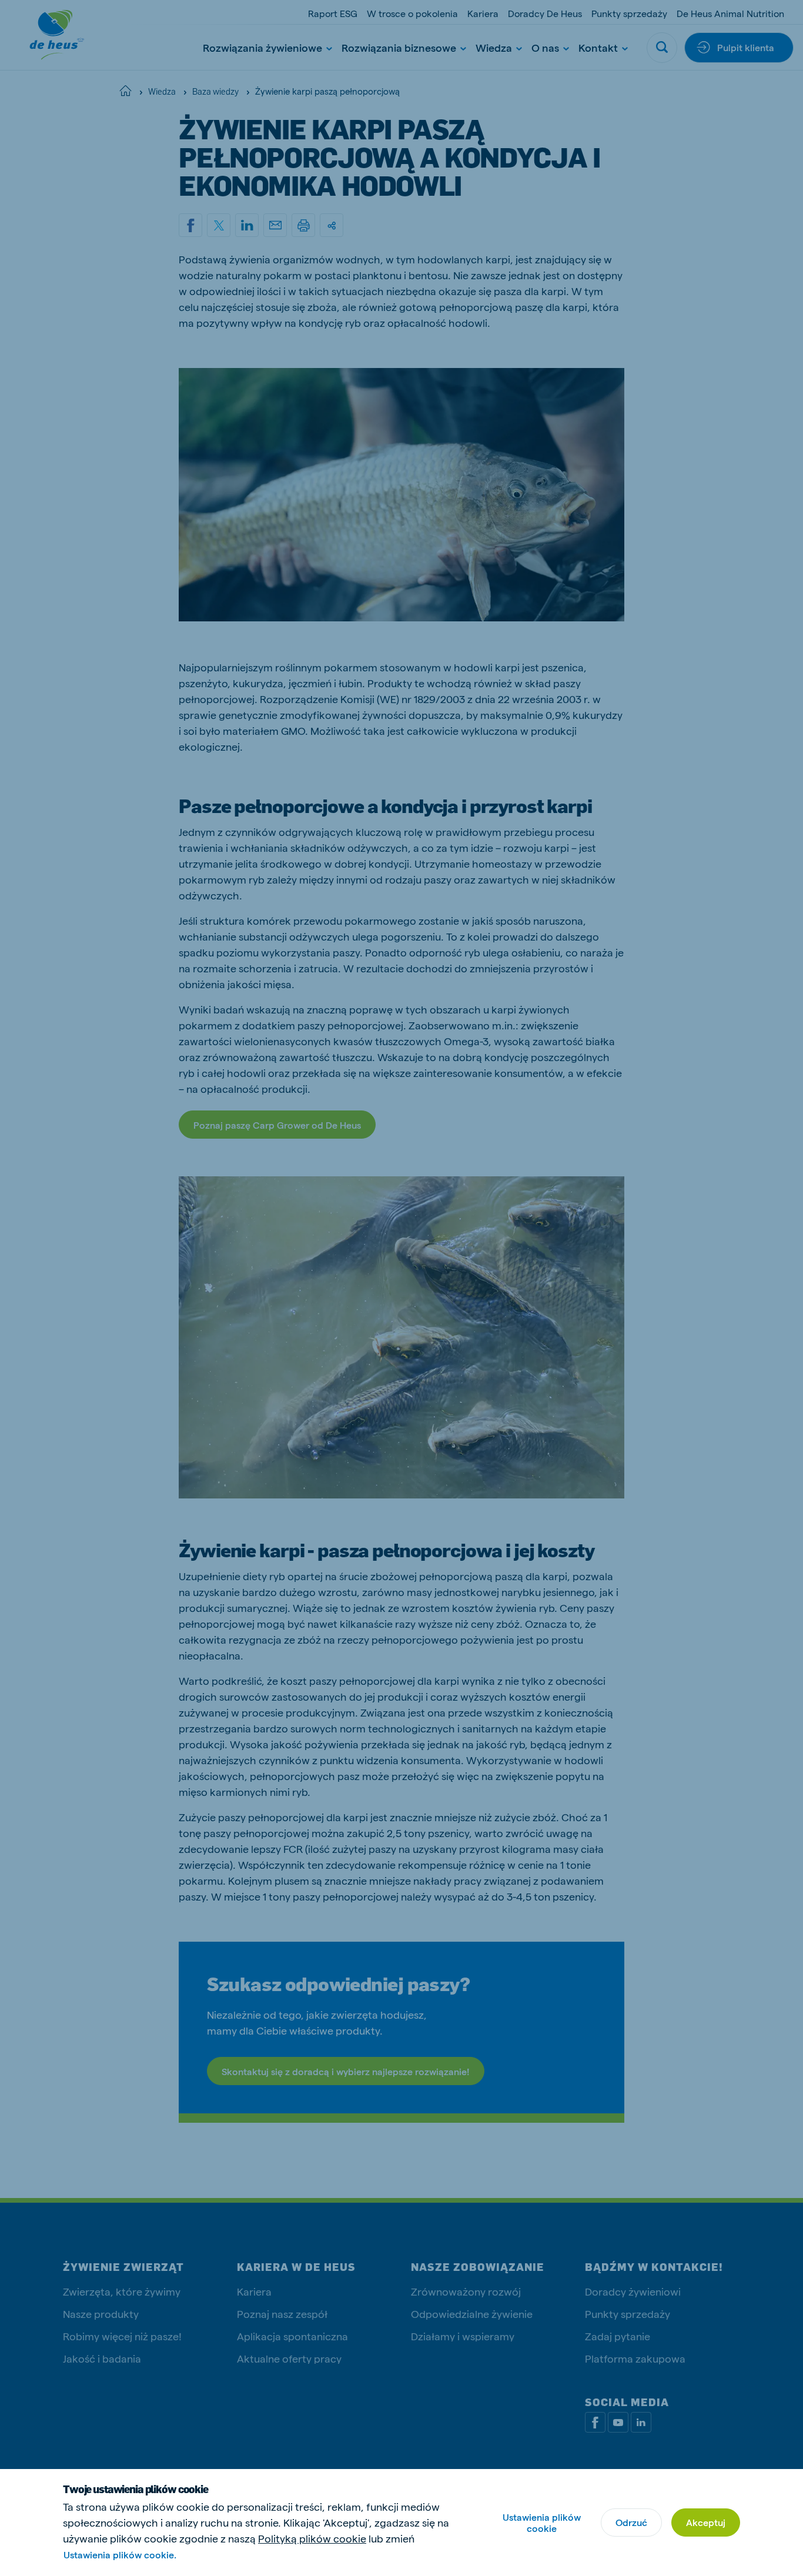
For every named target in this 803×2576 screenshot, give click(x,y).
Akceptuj (706, 2522)
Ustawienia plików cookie (542, 2523)
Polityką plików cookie (312, 2538)
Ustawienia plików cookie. (120, 2555)
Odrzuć (631, 2522)
